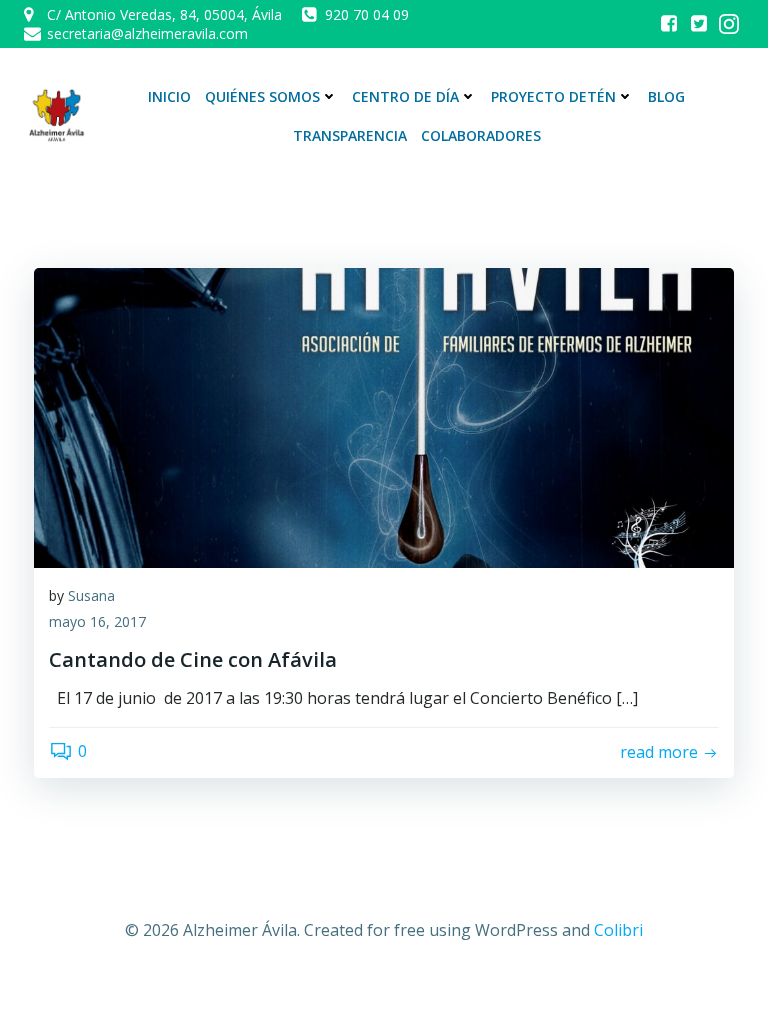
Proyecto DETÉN (553, 96)
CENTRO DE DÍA (405, 96)
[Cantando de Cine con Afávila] (384, 416)
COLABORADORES (481, 135)
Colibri (618, 930)
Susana (91, 595)
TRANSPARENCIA (350, 135)
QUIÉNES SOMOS (262, 96)
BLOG (666, 96)
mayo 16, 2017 (97, 621)
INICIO (169, 96)
